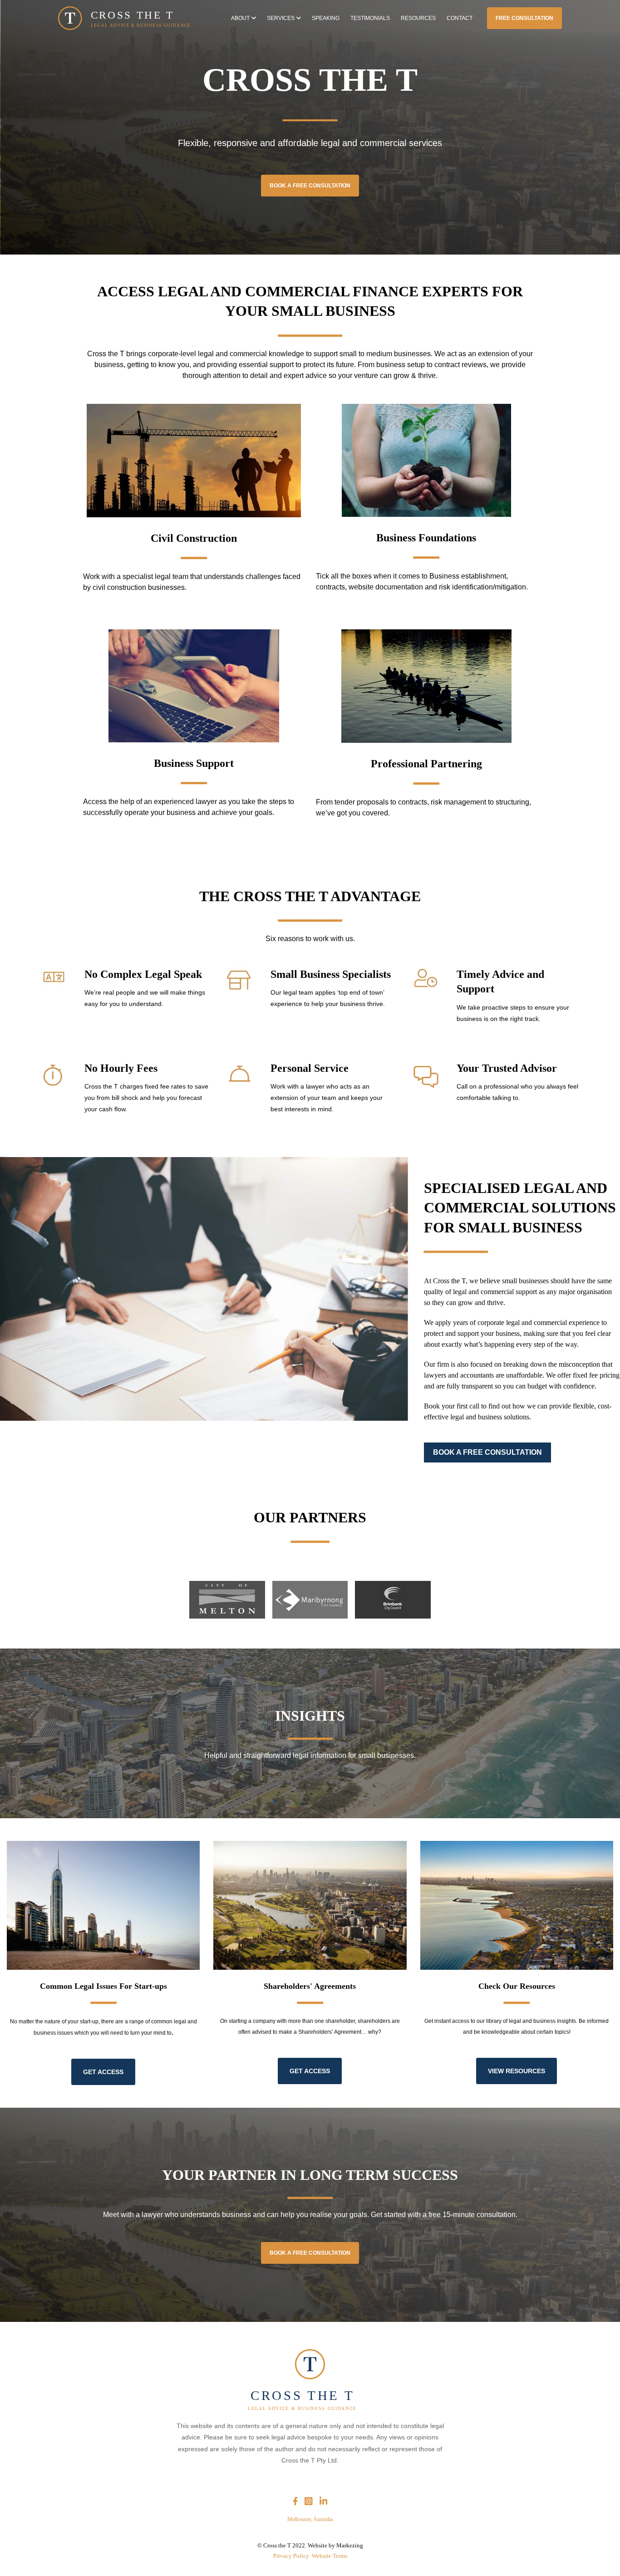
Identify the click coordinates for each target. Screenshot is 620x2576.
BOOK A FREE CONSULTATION (310, 186)
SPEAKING (326, 18)
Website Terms (330, 2556)
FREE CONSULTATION (524, 18)
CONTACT (460, 18)
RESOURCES (418, 18)
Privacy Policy (293, 2556)
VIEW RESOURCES (517, 2071)
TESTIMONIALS (370, 18)
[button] (244, 18)
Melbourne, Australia (310, 2519)
